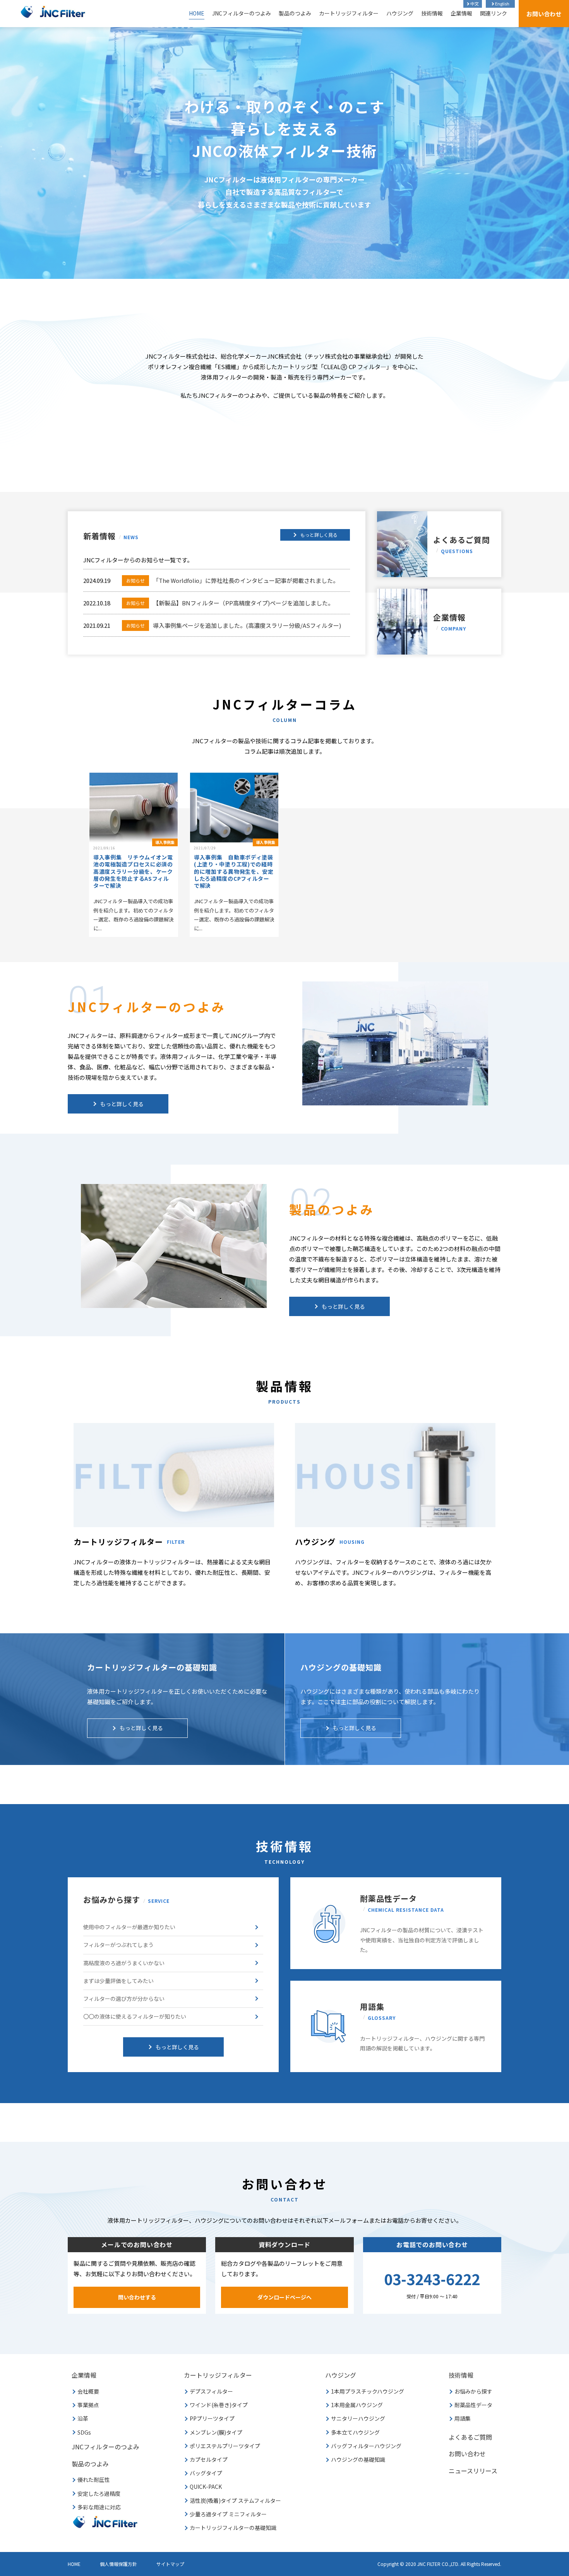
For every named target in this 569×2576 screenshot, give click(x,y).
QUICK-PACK (206, 2487)
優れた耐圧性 (94, 2480)
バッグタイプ (206, 2473)
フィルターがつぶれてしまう (118, 1945)
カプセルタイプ (209, 2459)
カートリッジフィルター (349, 13)
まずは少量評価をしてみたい (118, 1981)
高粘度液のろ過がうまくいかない (124, 1963)
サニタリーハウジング (358, 2418)
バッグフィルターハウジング (366, 2446)
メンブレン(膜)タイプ (216, 2432)
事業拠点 (88, 2405)
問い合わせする (137, 2297)
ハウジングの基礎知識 (358, 2459)
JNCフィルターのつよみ (242, 13)
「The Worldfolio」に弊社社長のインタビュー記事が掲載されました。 (232, 580)
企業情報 (461, 13)
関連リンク (494, 13)
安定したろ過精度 (99, 2494)
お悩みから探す (473, 2391)
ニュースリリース (473, 2471)
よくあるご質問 (462, 544)
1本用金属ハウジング (357, 2405)
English (502, 3)
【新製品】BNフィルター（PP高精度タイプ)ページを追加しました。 (230, 603)
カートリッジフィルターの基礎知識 (233, 2528)
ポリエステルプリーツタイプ (225, 2446)
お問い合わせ (544, 14)
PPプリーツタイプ (212, 2418)
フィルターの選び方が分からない (124, 1999)
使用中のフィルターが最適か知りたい (129, 1927)
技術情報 (432, 13)
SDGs (84, 2432)
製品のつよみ (295, 13)
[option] (284, 153)
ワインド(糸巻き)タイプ (219, 2405)
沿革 (83, 2418)
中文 (475, 3)
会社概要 (88, 2391)
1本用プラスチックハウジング (368, 2391)
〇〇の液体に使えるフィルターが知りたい (135, 2016)
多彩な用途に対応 (99, 2507)
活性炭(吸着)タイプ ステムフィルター (235, 2500)
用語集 (463, 2418)
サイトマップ (170, 2564)
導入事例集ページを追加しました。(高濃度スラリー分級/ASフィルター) (234, 625)
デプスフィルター (211, 2391)
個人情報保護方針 (118, 2564)
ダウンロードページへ (284, 2297)
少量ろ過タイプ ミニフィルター (228, 2514)
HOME (197, 13)
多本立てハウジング (355, 2432)
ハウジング (400, 13)
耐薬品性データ (473, 2405)
